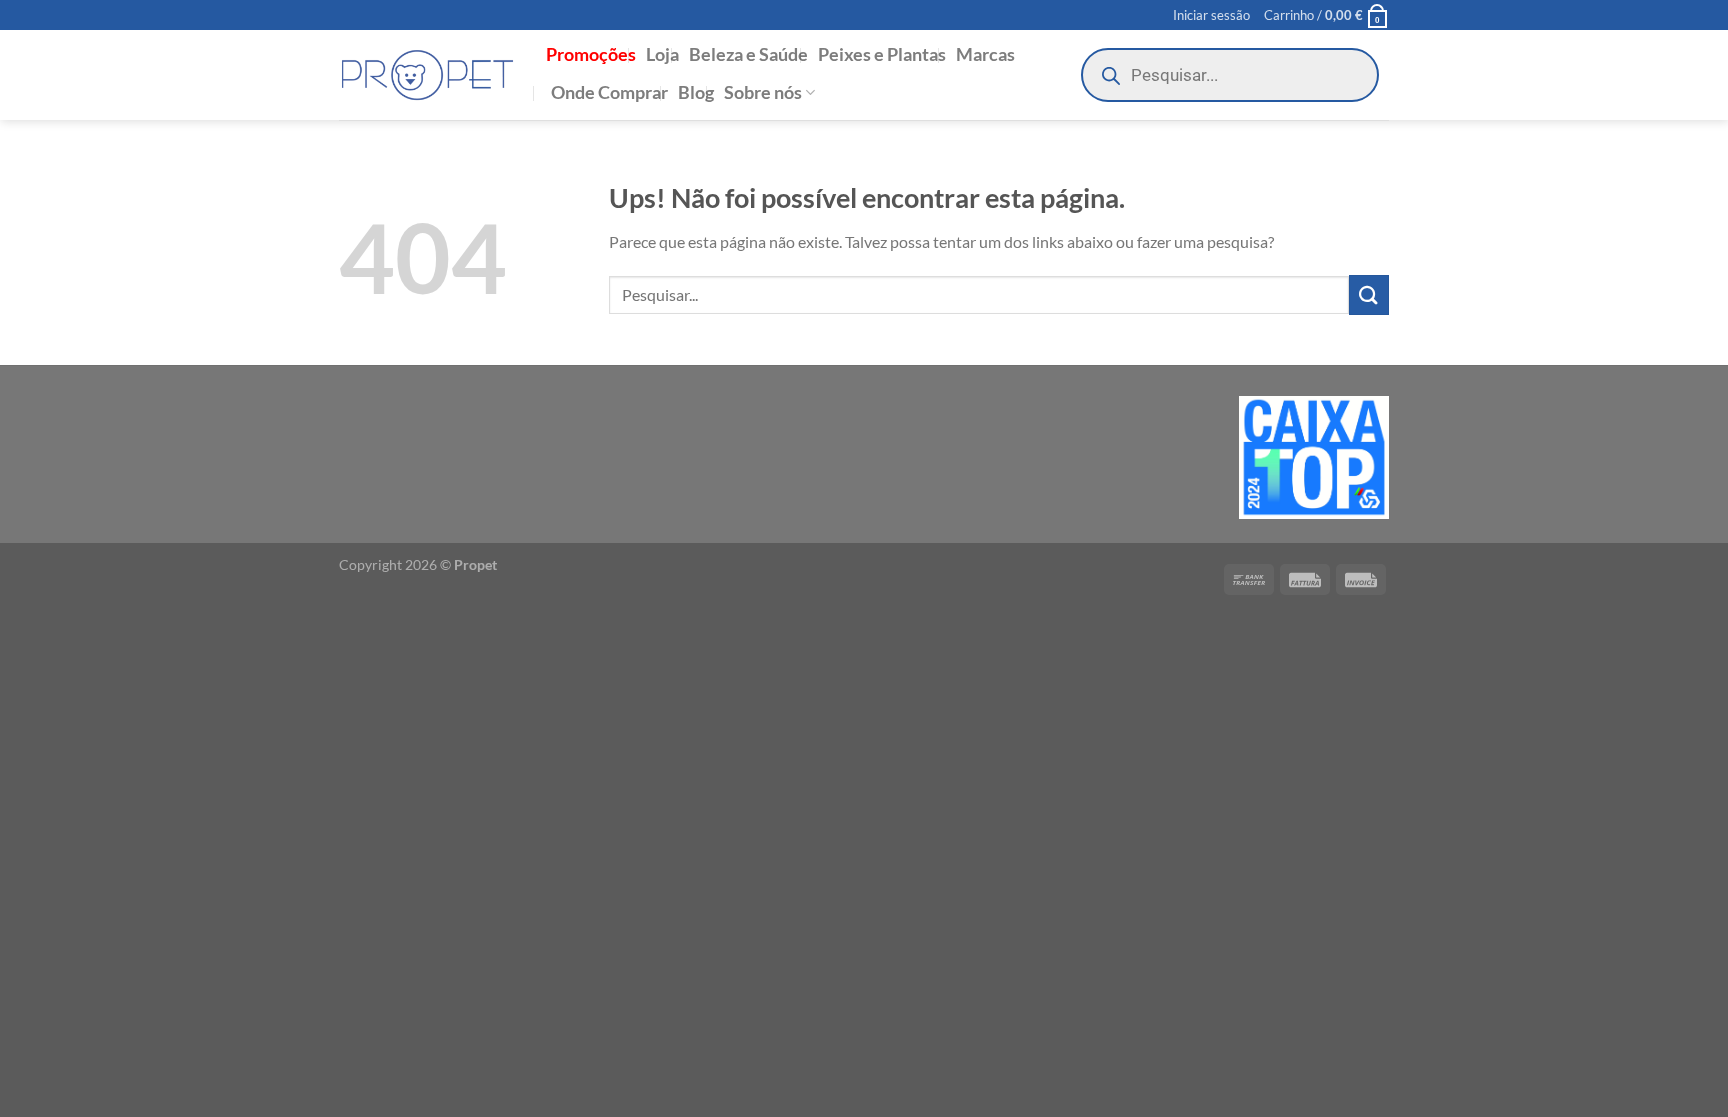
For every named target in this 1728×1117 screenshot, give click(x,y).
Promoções (591, 54)
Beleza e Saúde (748, 54)
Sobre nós (763, 92)
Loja (662, 54)
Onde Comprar (609, 92)
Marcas (985, 54)
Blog (696, 92)
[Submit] (1369, 294)
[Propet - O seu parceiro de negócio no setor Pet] (427, 75)
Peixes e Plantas (882, 54)
